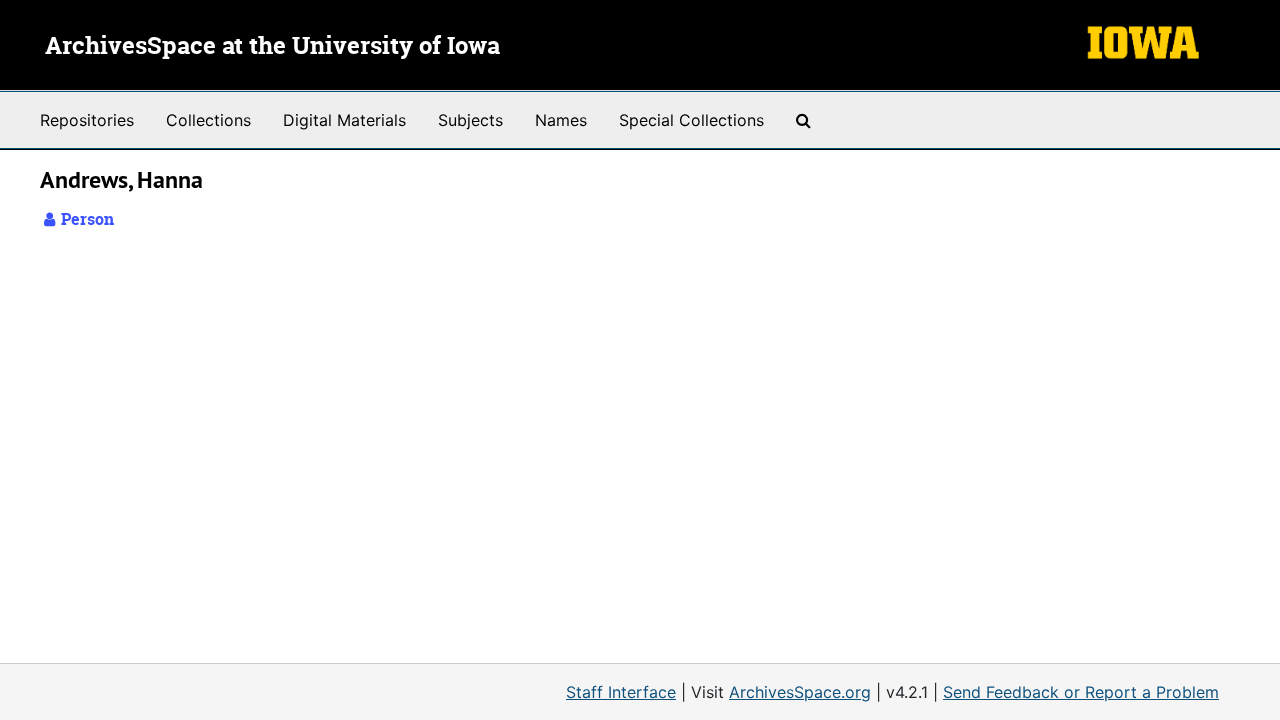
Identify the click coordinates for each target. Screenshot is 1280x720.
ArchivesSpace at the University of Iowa (272, 47)
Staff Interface (621, 692)
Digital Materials (344, 120)
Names (561, 120)
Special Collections (691, 120)
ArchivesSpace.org (800, 692)
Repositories (87, 120)
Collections (208, 120)
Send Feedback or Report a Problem (1081, 692)
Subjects (470, 120)
